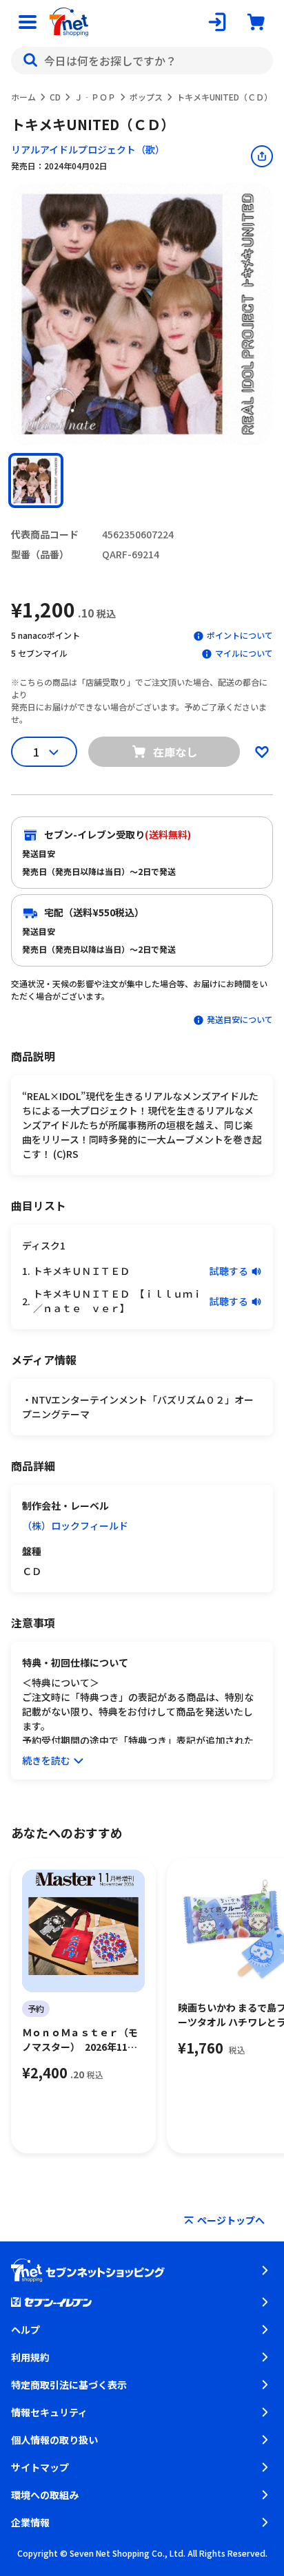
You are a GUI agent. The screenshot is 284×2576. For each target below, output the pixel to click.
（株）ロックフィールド (75, 1525)
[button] (36, 481)
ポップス (146, 97)
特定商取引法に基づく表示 (69, 2385)
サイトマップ (40, 2467)
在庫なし (175, 752)
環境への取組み (45, 2495)
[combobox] (142, 61)
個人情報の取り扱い (54, 2440)
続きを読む (46, 1760)
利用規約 (30, 2357)
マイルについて (244, 653)
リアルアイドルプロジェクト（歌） (88, 149)
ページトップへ (231, 2220)
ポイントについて (240, 635)
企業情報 (30, 2522)
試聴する (229, 1271)
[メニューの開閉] (28, 22)
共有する (262, 156)
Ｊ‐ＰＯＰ (95, 97)
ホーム (23, 97)
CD (55, 97)
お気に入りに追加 (262, 752)
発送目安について (240, 1019)
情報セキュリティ (49, 2412)
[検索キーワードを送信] (30, 61)
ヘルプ (26, 2330)
